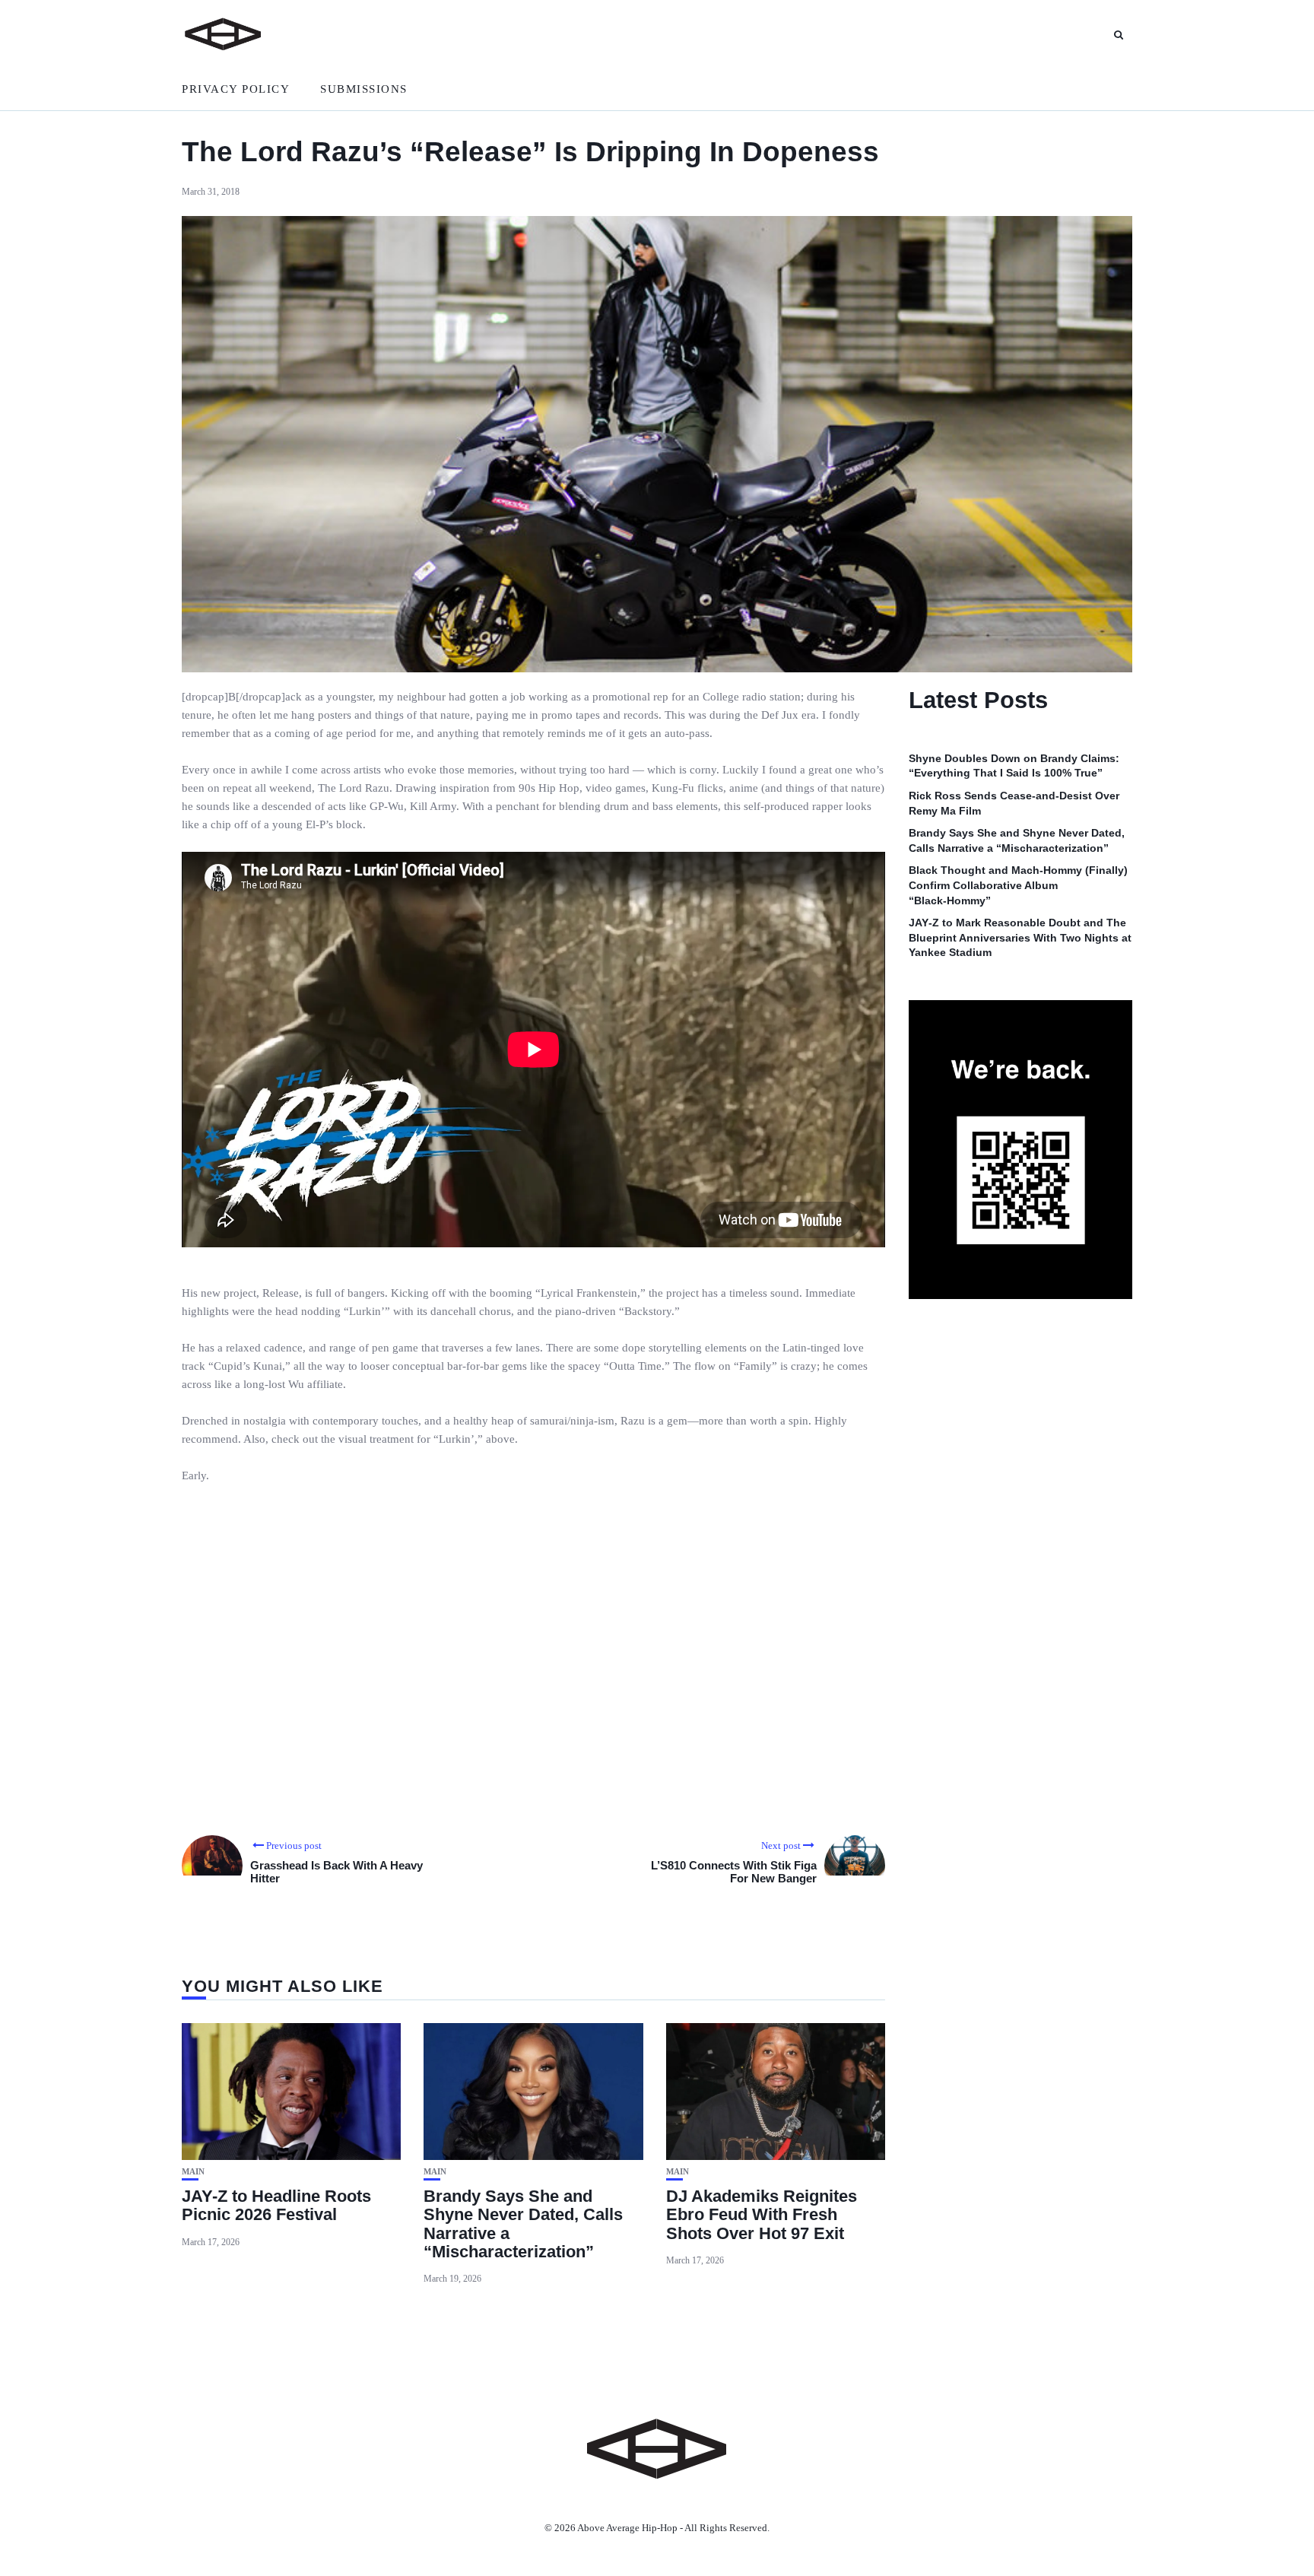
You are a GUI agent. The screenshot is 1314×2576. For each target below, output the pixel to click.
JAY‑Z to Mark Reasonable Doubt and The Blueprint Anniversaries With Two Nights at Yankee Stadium (1020, 938)
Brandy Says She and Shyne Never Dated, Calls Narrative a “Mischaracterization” (523, 2224)
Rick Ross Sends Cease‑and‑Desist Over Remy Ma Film (1014, 803)
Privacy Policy (236, 89)
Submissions (364, 89)
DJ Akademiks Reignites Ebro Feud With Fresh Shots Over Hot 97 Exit (762, 2214)
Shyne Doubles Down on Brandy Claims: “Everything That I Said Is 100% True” (1014, 766)
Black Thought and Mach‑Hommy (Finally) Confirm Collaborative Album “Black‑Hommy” (1018, 886)
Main (193, 2172)
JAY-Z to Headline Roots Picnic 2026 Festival (276, 2205)
